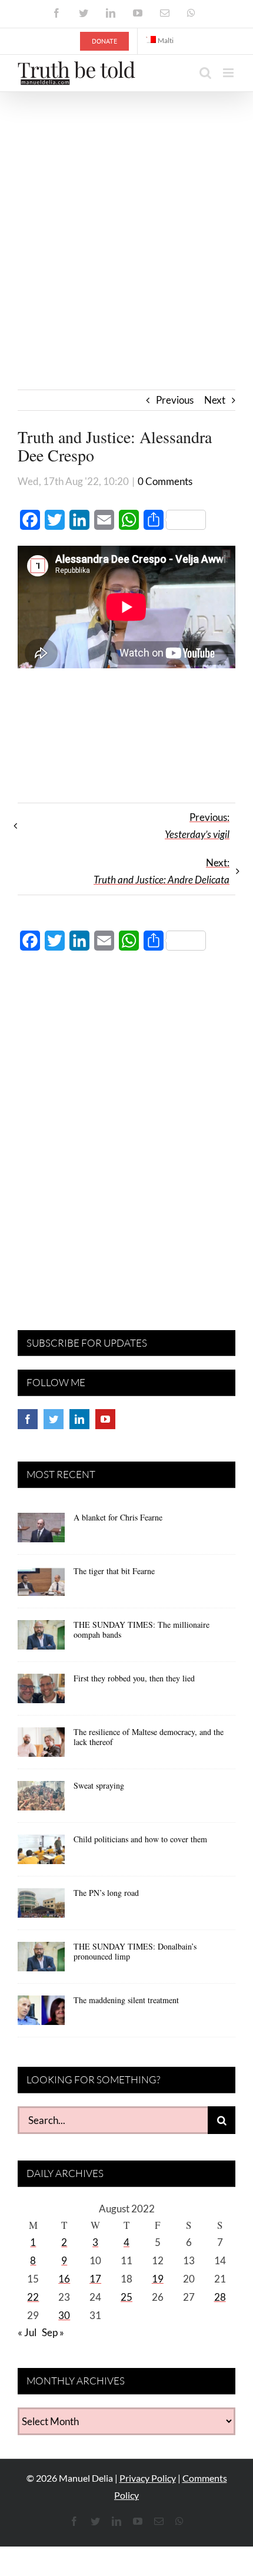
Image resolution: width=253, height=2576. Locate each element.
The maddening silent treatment (126, 2000)
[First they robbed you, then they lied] (41, 1693)
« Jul (27, 2332)
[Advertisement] (126, 225)
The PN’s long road (106, 1893)
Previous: (197, 826)
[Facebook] (28, 1419)
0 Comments (165, 481)
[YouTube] (105, 1419)
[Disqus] (126, 1131)
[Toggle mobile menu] (229, 73)
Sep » (53, 2332)
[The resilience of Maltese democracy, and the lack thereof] (41, 1746)
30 (64, 2315)
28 (220, 2297)
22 (33, 2297)
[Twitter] (54, 1419)
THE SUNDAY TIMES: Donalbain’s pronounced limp (135, 1951)
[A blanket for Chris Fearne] (41, 1532)
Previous (175, 400)
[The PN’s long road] (41, 1907)
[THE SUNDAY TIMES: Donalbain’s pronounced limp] (41, 1961)
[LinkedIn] (79, 1419)
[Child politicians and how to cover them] (41, 1853)
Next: (162, 871)
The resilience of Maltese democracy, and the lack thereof (149, 1737)
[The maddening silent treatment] (41, 2014)
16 (64, 2279)
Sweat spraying (99, 1785)
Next (215, 400)
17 (95, 2279)
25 (126, 2297)
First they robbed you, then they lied (134, 1678)
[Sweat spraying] (41, 1800)
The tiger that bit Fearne (114, 1571)
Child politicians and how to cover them (140, 1839)
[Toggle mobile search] (205, 73)
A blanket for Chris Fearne (118, 1517)
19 (158, 2279)
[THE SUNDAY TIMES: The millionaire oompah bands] (41, 1639)
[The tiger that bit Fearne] (41, 1585)
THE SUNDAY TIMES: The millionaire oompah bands (142, 1630)
